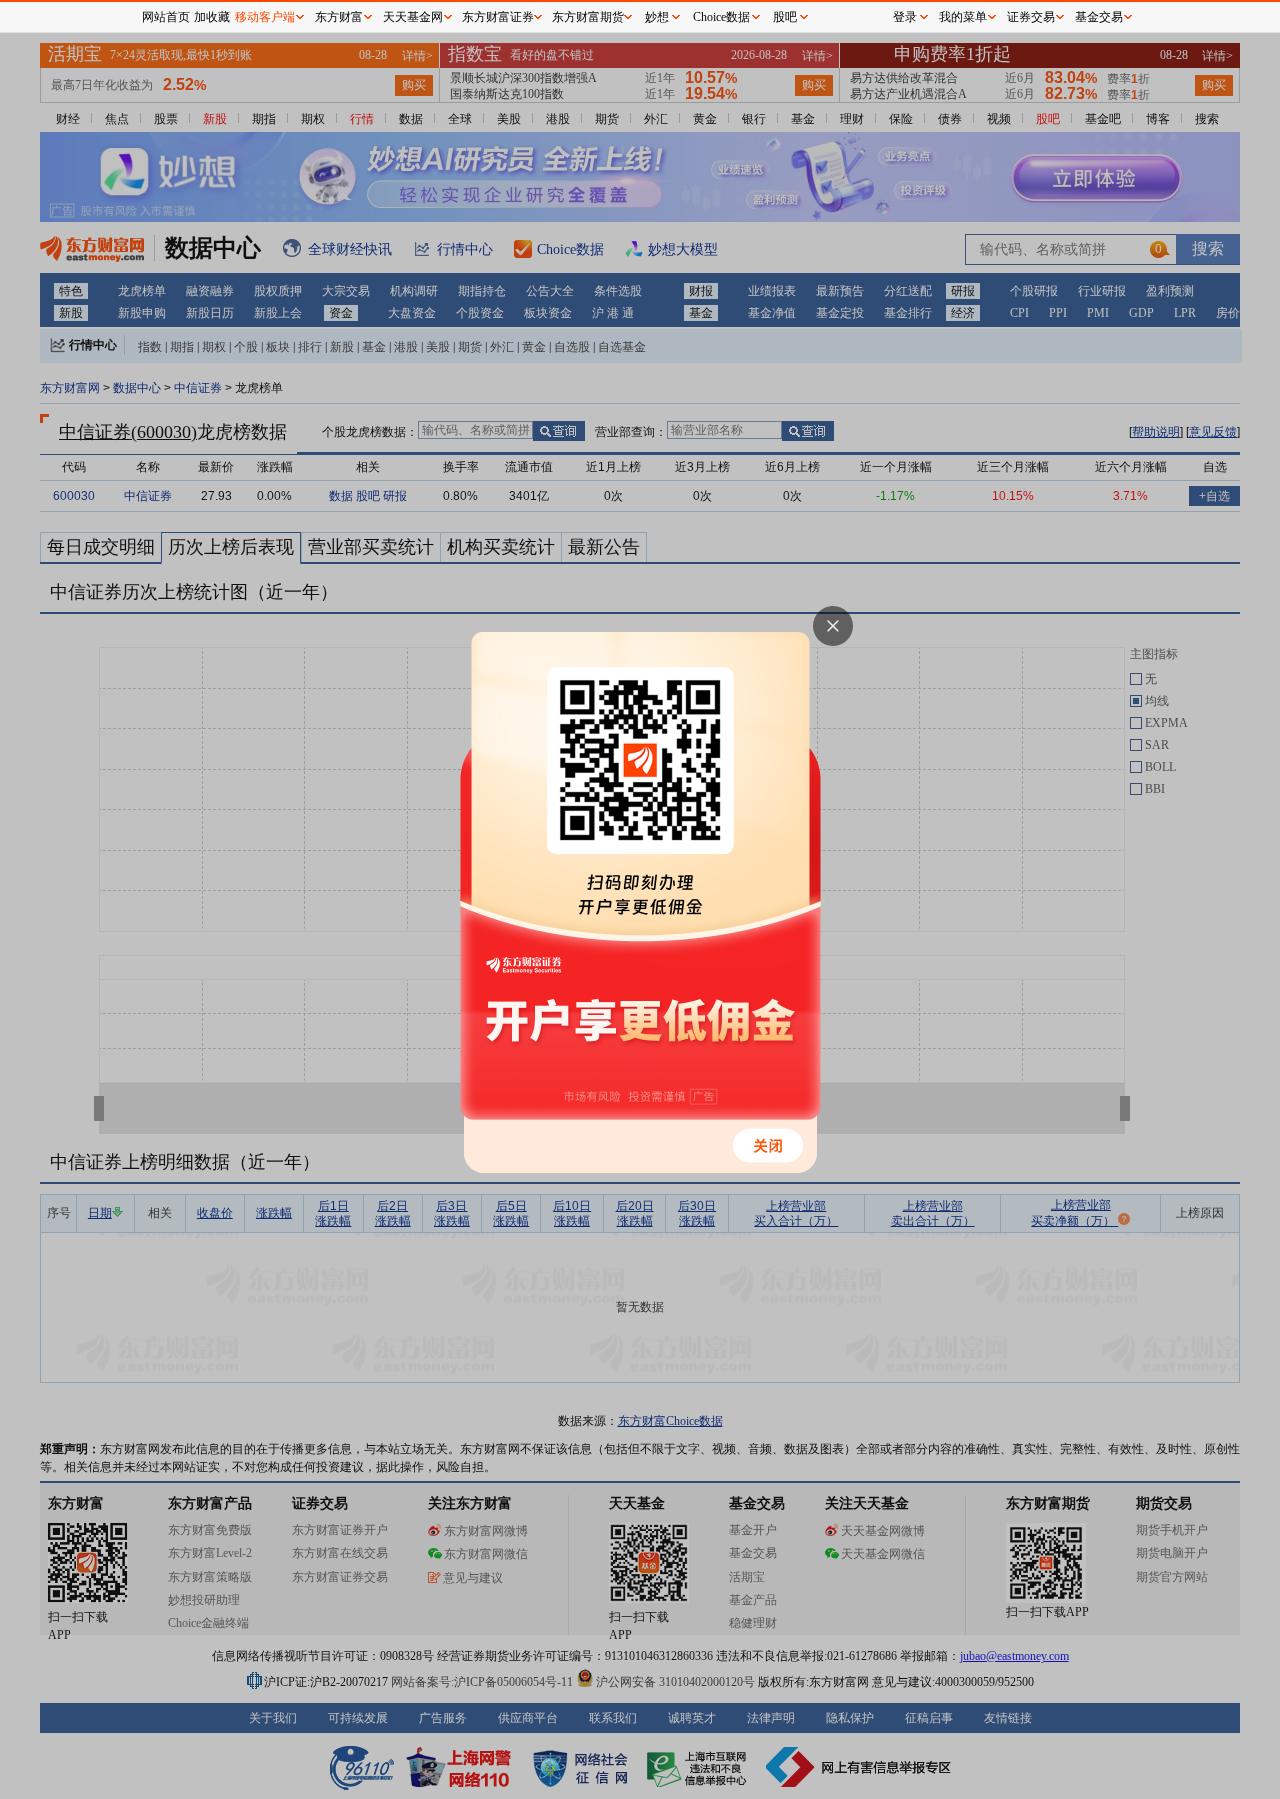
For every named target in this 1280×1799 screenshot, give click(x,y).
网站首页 (166, 17)
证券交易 (1031, 17)
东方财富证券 (498, 17)
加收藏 (212, 17)
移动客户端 (265, 17)
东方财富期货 (588, 17)
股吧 (785, 17)
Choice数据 (721, 17)
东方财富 (339, 17)
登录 (905, 17)
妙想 (657, 17)
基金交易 (1099, 17)
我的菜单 (963, 17)
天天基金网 (413, 17)
